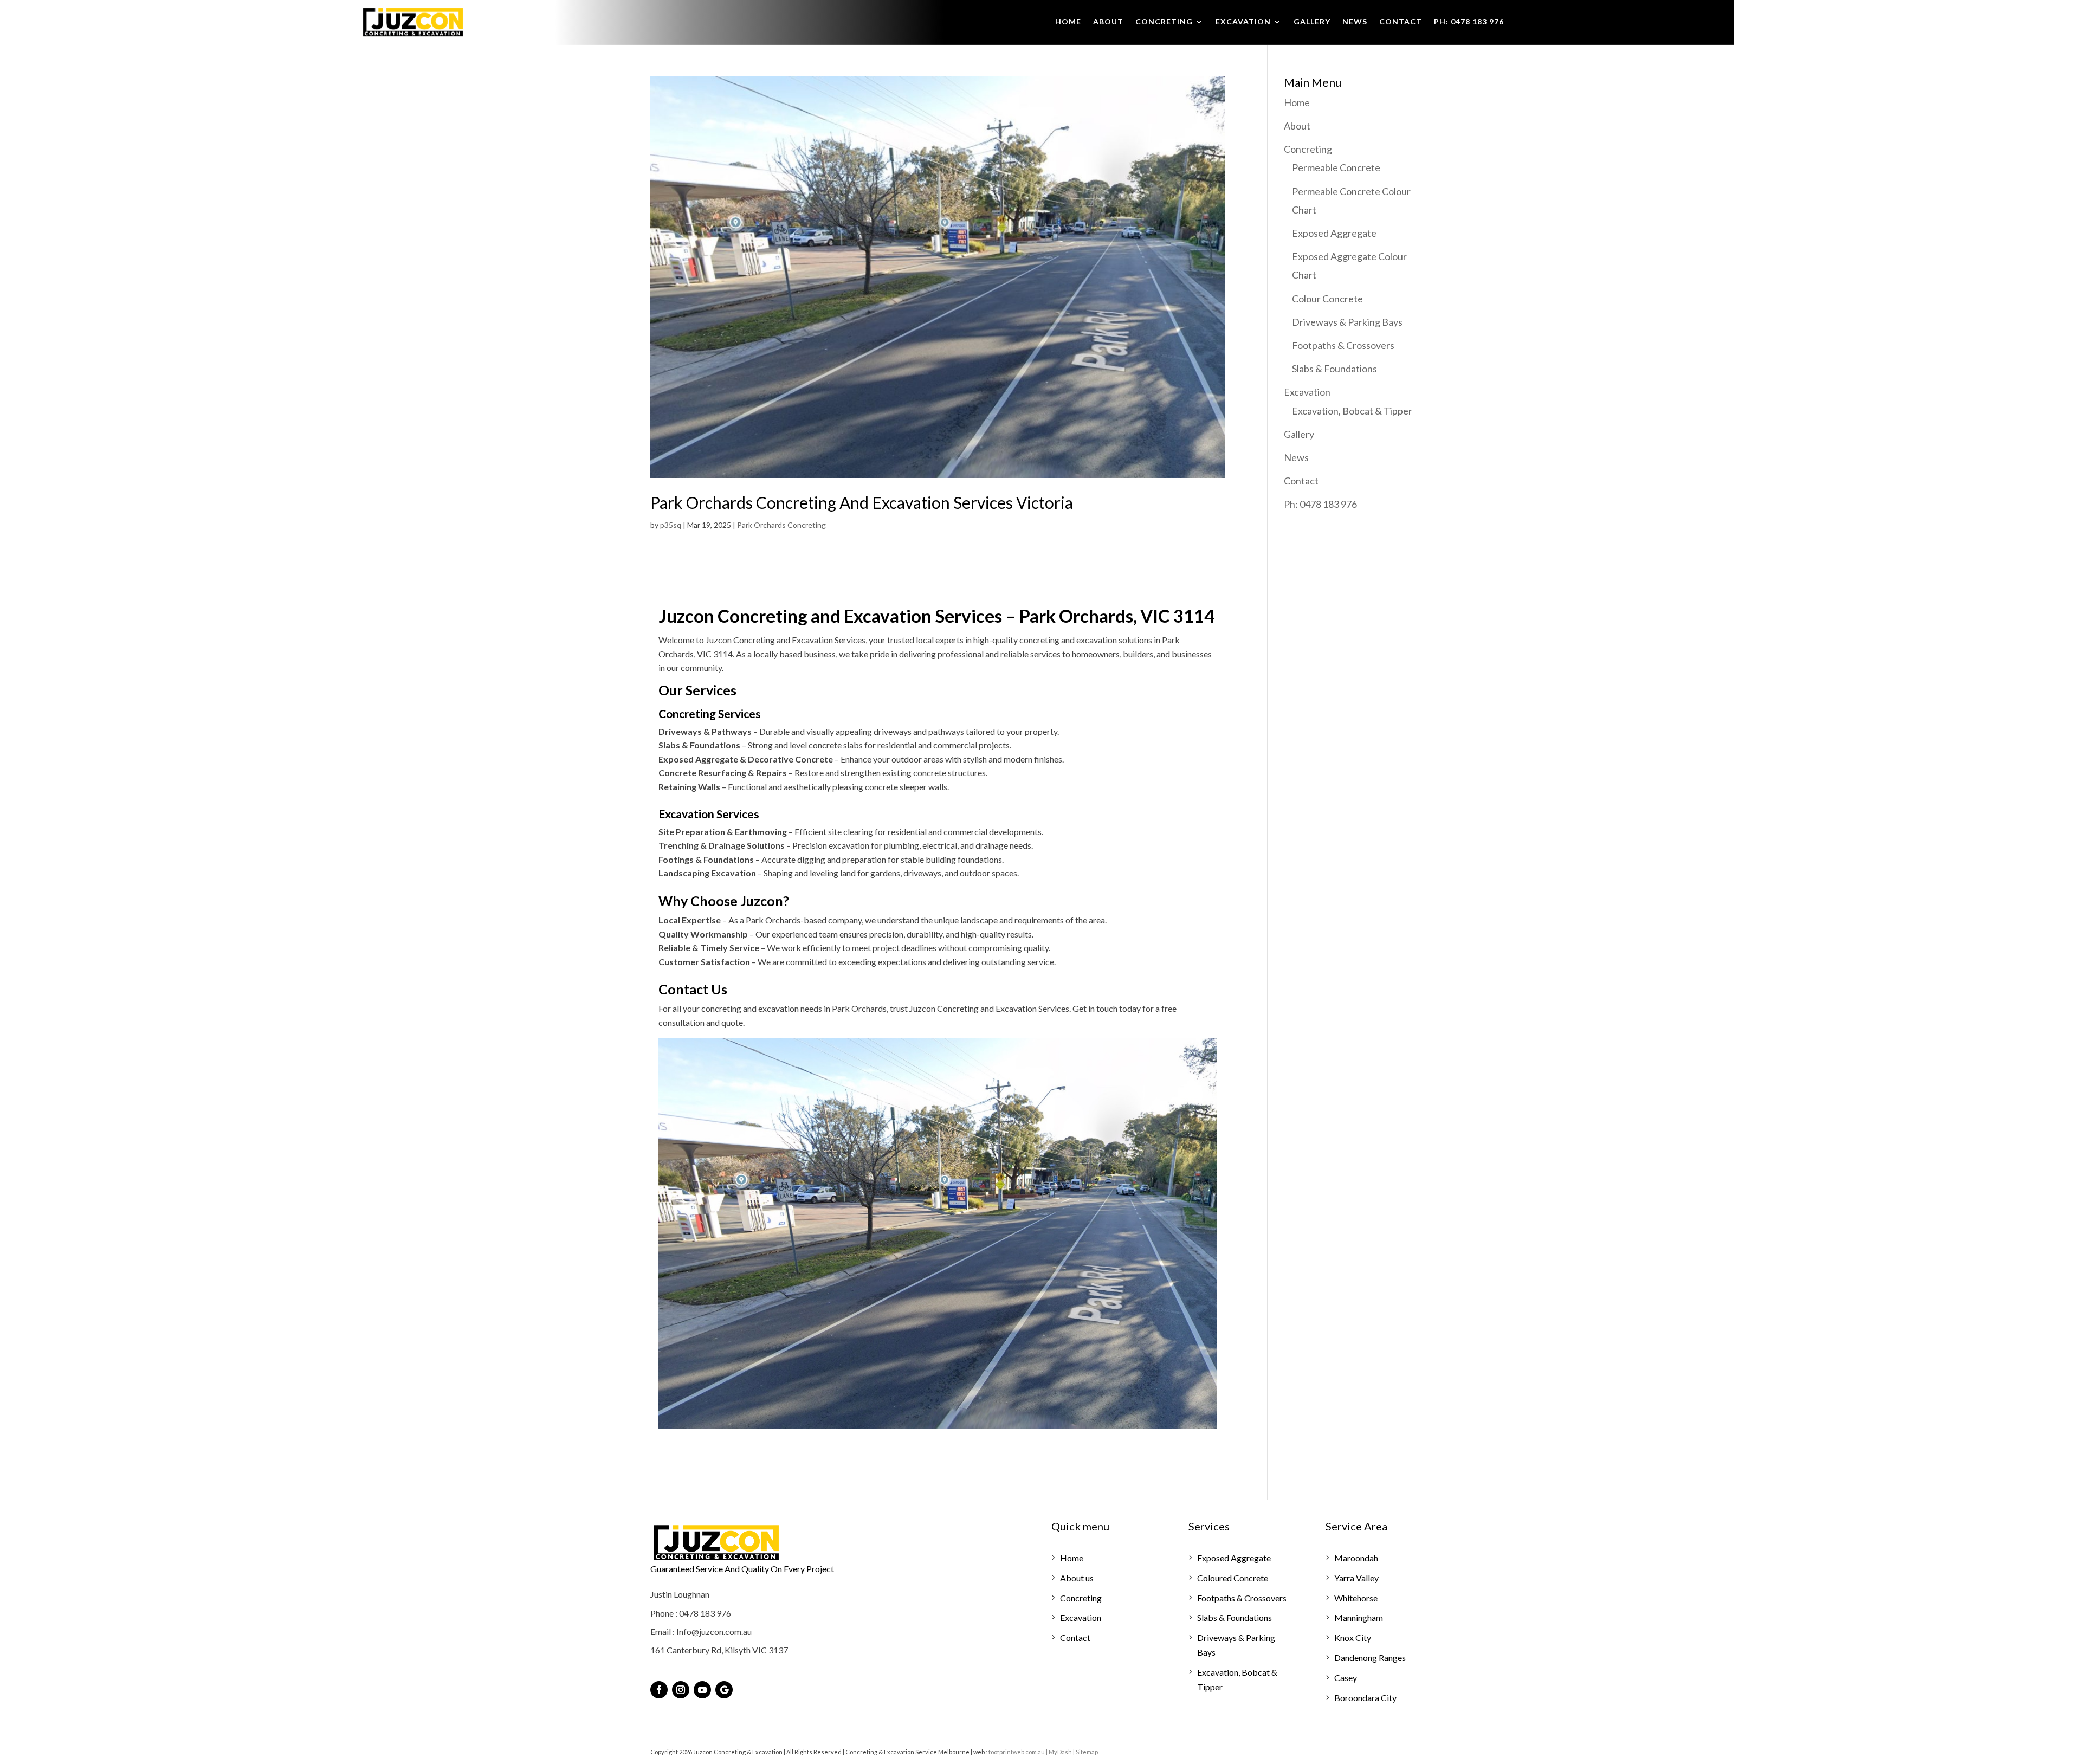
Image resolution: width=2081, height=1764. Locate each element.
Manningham (1359, 1617)
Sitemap (1087, 1752)
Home (1068, 22)
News (1355, 22)
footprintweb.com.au (1017, 1752)
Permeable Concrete (1336, 167)
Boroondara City (1365, 1698)
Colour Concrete (1327, 299)
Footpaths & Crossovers (1343, 345)
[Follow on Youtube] (702, 1690)
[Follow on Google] (724, 1690)
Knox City (1353, 1637)
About (1108, 22)
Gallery (1312, 22)
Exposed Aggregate (1334, 233)
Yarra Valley (1356, 1578)
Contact (1401, 22)
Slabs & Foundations (1334, 369)
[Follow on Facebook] (659, 1690)
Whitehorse (1356, 1598)
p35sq (671, 525)
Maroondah (1356, 1558)
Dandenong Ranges (1370, 1658)
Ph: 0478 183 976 (1469, 22)
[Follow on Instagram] (681, 1690)
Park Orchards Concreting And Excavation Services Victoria (862, 502)
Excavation (1243, 22)
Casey (1346, 1678)
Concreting (1164, 22)
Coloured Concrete (1233, 1578)
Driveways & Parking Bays (1347, 322)
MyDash (1060, 1752)
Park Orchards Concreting (781, 525)
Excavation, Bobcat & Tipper (1352, 411)
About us (1077, 1578)
